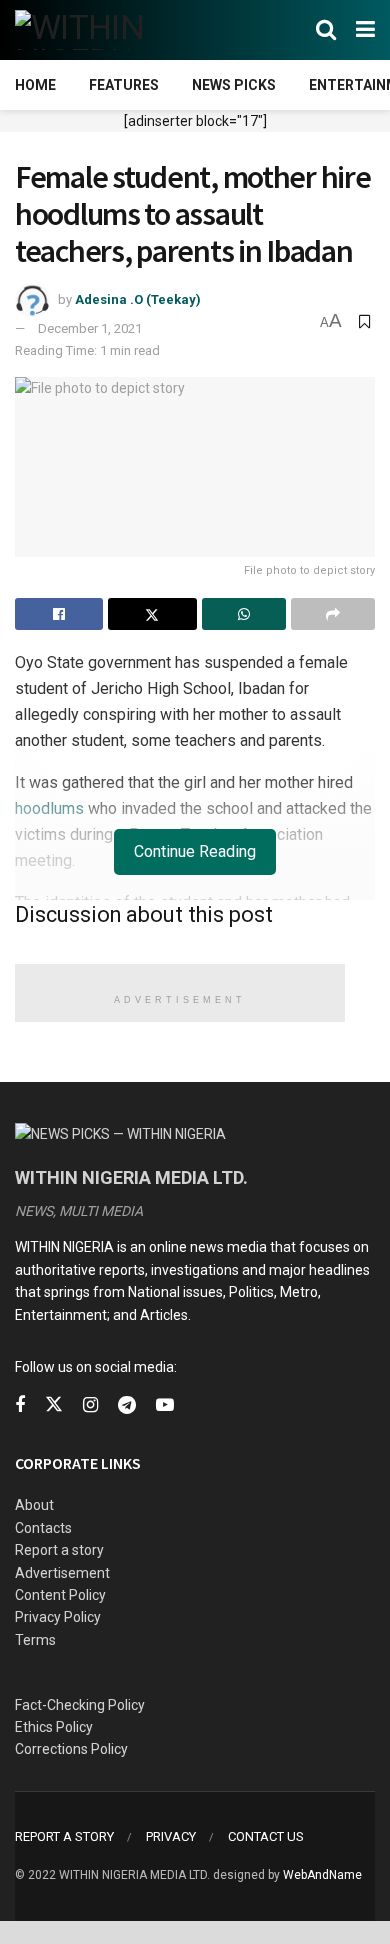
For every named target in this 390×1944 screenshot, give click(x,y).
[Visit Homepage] (112, 30)
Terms (35, 1640)
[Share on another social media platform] (333, 614)
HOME (35, 85)
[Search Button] (326, 30)
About (34, 1505)
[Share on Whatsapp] (244, 614)
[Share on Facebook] (59, 614)
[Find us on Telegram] (127, 1405)
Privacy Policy (58, 1617)
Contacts (43, 1528)
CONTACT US (266, 1836)
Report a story (59, 1550)
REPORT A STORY (64, 1836)
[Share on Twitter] (152, 614)
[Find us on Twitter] (54, 1405)
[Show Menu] (365, 30)
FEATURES (124, 85)
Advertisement (62, 1573)
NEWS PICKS (234, 85)
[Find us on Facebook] (20, 1405)
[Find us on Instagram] (90, 1405)
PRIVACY (171, 1836)
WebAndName (322, 1875)
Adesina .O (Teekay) (138, 299)
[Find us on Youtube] (165, 1405)
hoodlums (49, 808)
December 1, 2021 (90, 328)
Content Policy (60, 1595)
